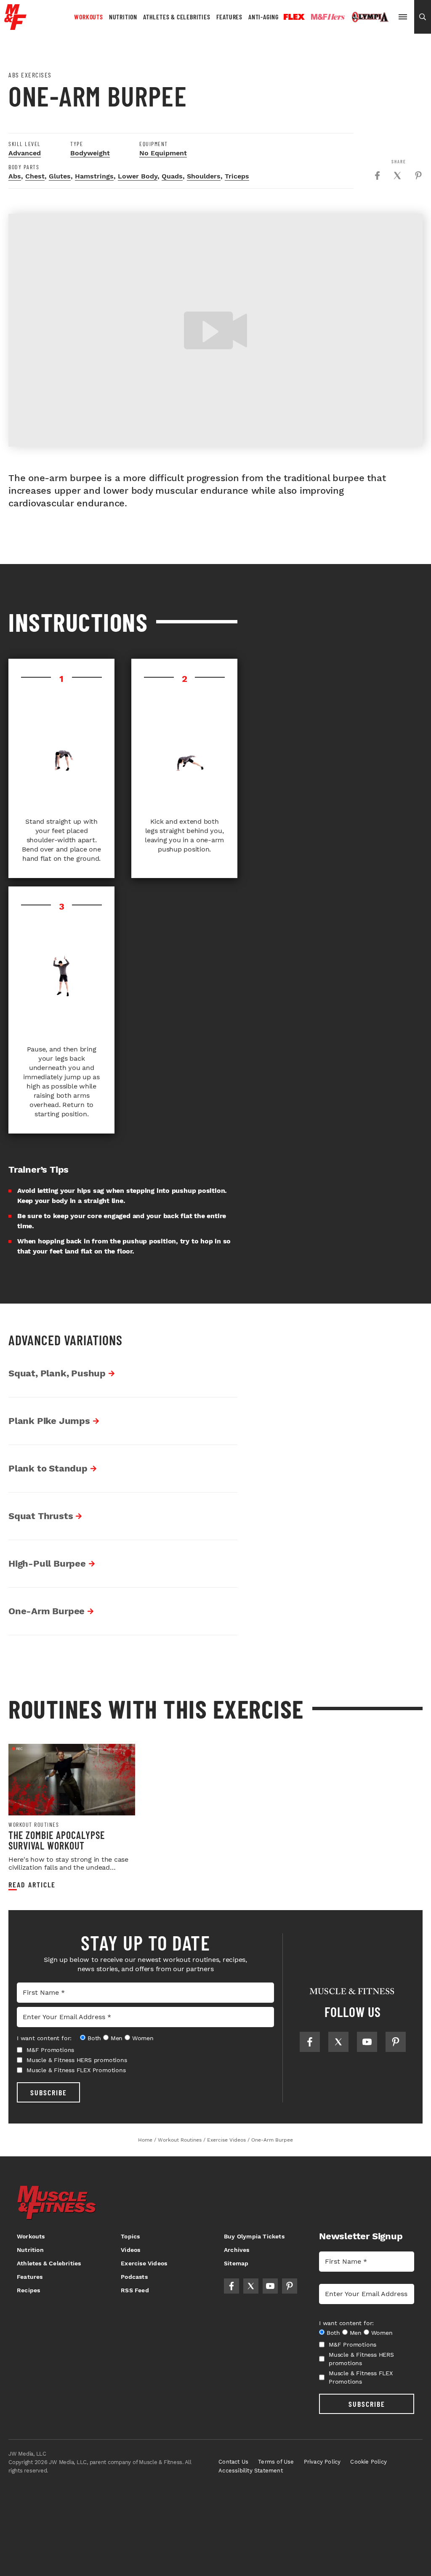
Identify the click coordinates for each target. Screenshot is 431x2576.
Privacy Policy (322, 2462)
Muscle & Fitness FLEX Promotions (76, 2070)
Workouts (88, 17)
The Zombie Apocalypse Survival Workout (57, 1840)
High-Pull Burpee (47, 1563)
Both (94, 2038)
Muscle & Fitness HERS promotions (77, 2060)
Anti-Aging (263, 17)
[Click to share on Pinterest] (418, 176)
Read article (32, 1885)
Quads (172, 176)
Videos (130, 2250)
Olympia (370, 17)
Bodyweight (90, 153)
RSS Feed (135, 2290)
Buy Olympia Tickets (254, 2236)
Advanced (25, 153)
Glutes (60, 176)
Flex (294, 17)
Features (229, 17)
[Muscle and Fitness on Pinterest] (396, 2042)
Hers (328, 17)
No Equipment (163, 153)
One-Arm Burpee (47, 1611)
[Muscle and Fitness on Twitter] (338, 2042)
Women (143, 2038)
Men (117, 2038)
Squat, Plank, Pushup (57, 1373)
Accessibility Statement (251, 2471)
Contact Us (233, 2462)
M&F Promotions (50, 2050)
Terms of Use (276, 2462)
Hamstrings (94, 176)
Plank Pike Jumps (49, 1421)
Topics (130, 2236)
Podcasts (134, 2277)
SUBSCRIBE (49, 2092)
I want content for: (44, 2038)
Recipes (28, 2290)
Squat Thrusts (41, 1516)
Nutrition (123, 17)
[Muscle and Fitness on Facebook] (310, 2042)
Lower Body (138, 176)
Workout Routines (34, 1825)
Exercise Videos (144, 2263)
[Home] (15, 27)
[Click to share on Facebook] (377, 176)
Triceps (237, 176)
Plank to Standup (48, 1468)
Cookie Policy (368, 2462)
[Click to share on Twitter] (397, 176)
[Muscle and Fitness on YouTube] (367, 2042)
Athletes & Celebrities (177, 17)
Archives (237, 2250)
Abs (15, 176)
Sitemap (236, 2263)
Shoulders (204, 176)
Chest (35, 176)
